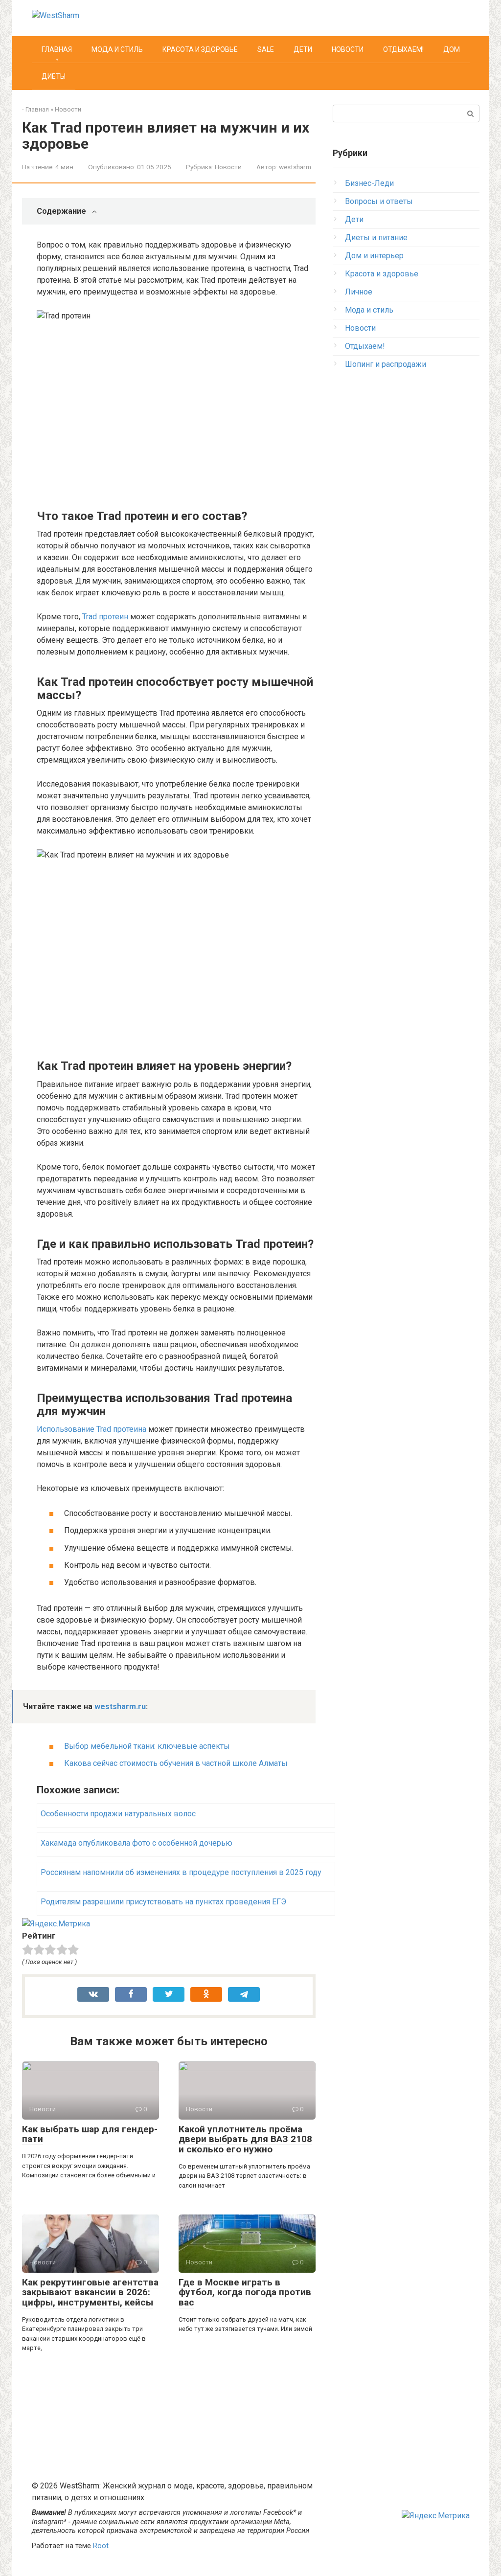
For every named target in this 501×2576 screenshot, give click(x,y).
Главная (57, 49)
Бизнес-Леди (369, 183)
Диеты (54, 76)
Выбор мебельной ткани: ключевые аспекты (147, 1746)
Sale (266, 49)
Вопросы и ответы (379, 201)
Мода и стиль (117, 49)
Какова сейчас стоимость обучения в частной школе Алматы (176, 1763)
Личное (359, 292)
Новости (348, 49)
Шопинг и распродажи (386, 364)
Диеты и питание (376, 237)
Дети (303, 49)
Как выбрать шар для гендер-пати (90, 2134)
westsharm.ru (120, 1706)
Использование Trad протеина (91, 1429)
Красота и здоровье (200, 49)
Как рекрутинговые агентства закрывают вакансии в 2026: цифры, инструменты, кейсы (90, 2293)
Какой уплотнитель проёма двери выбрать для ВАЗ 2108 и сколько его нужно (245, 2139)
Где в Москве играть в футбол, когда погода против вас (245, 2293)
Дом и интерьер (374, 256)
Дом (452, 49)
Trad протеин (105, 617)
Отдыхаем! (403, 49)
